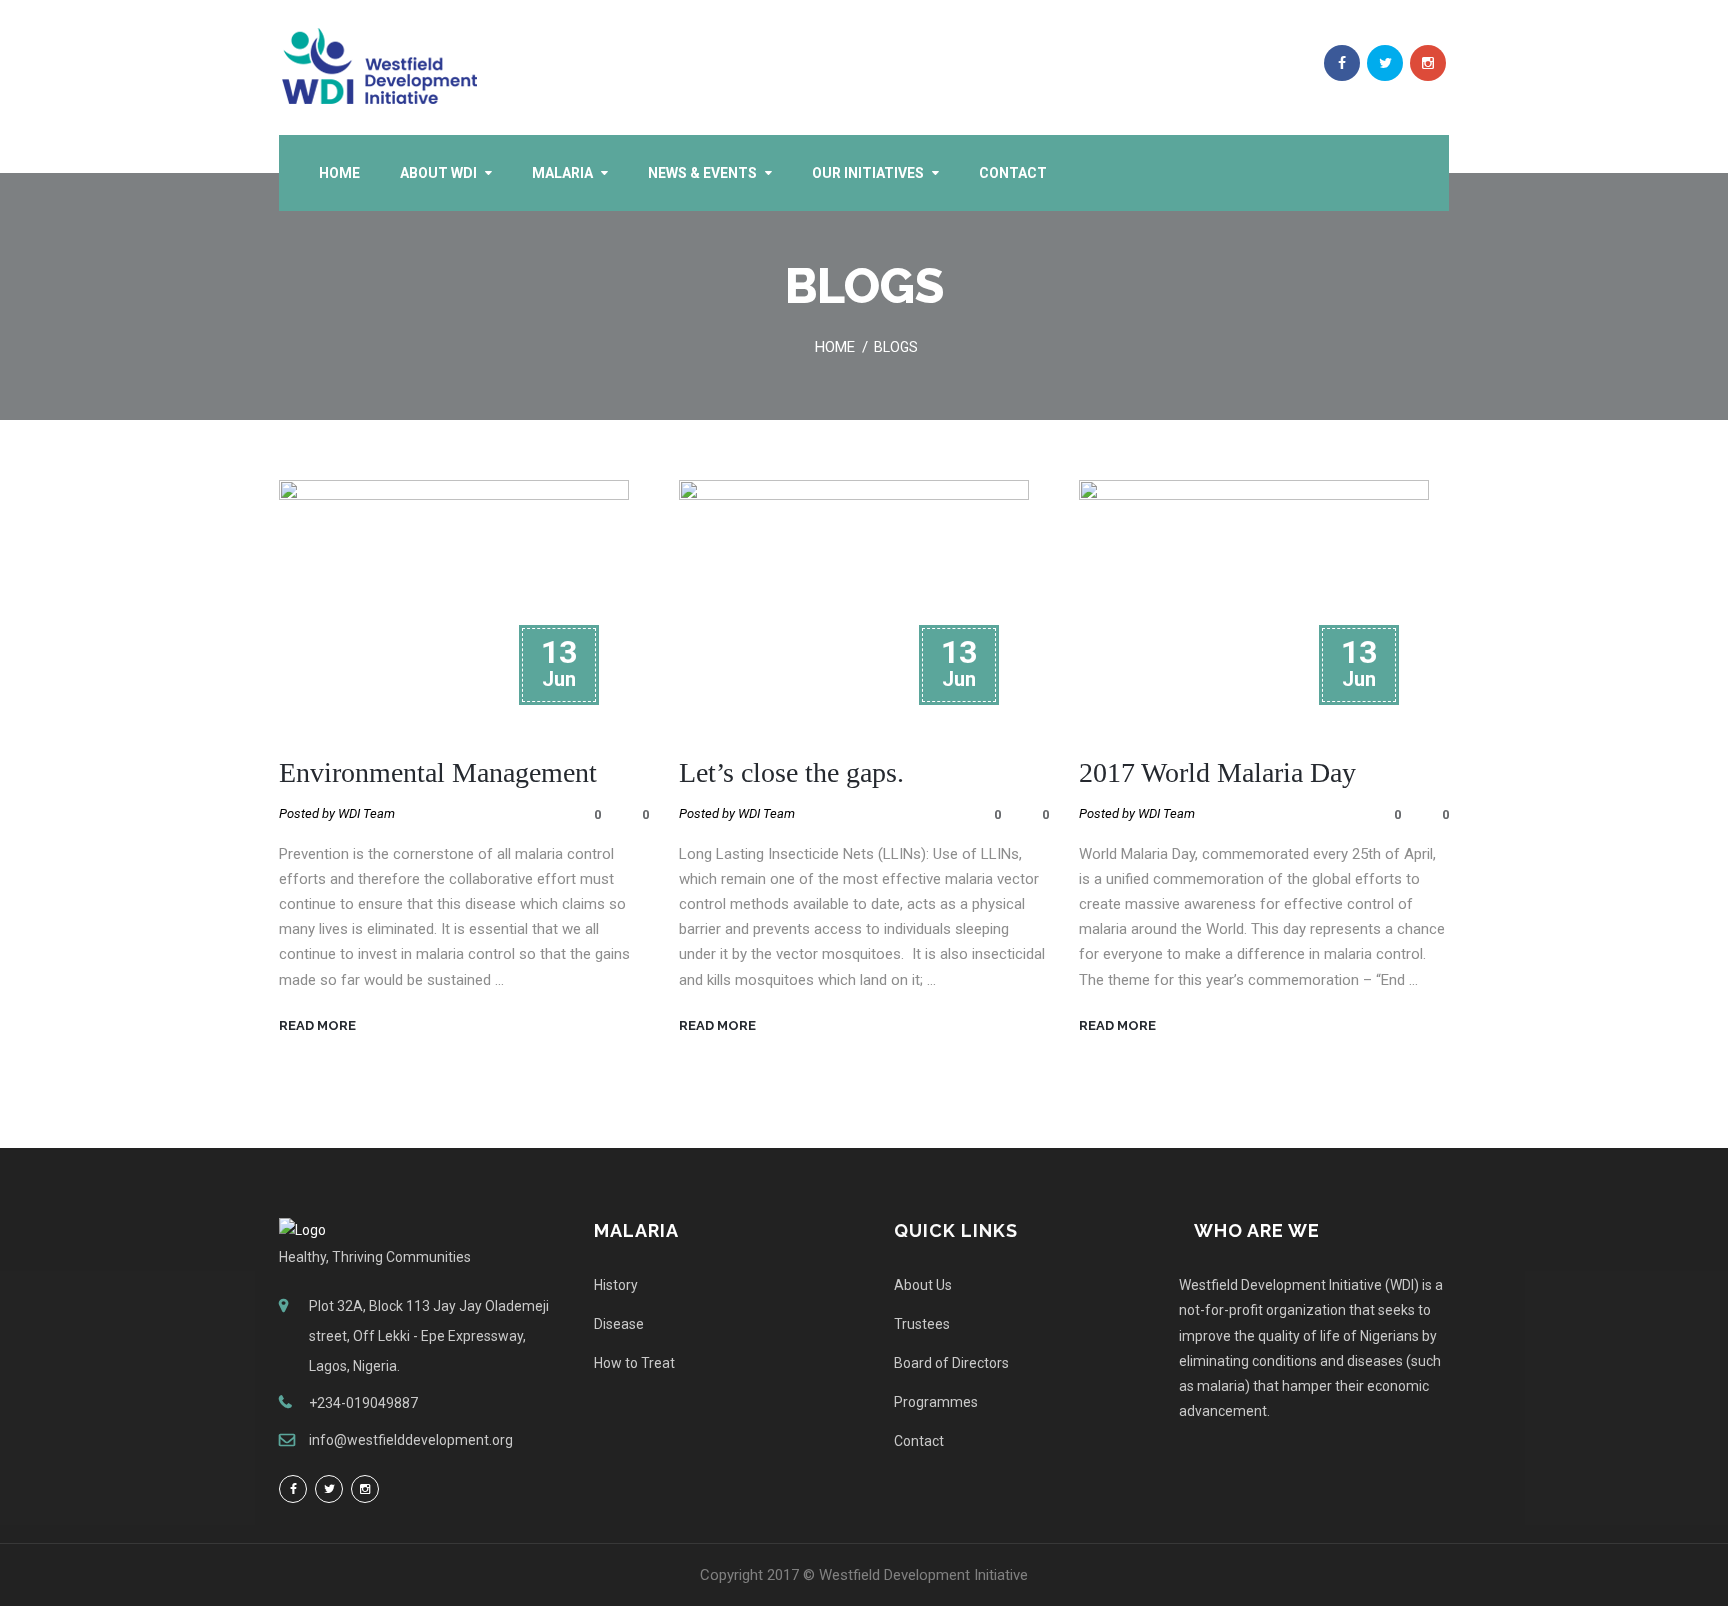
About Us (923, 1285)
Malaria (562, 173)
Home (339, 173)
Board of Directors (951, 1363)
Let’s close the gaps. (791, 772)
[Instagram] (365, 1489)
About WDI (438, 173)
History (616, 1285)
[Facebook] (293, 1489)
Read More (317, 1025)
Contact (1013, 173)
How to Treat (634, 1363)
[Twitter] (329, 1489)
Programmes (936, 1402)
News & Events (702, 173)
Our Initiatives (868, 173)
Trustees (922, 1324)
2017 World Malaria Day (1217, 772)
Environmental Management (438, 772)
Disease (619, 1324)
